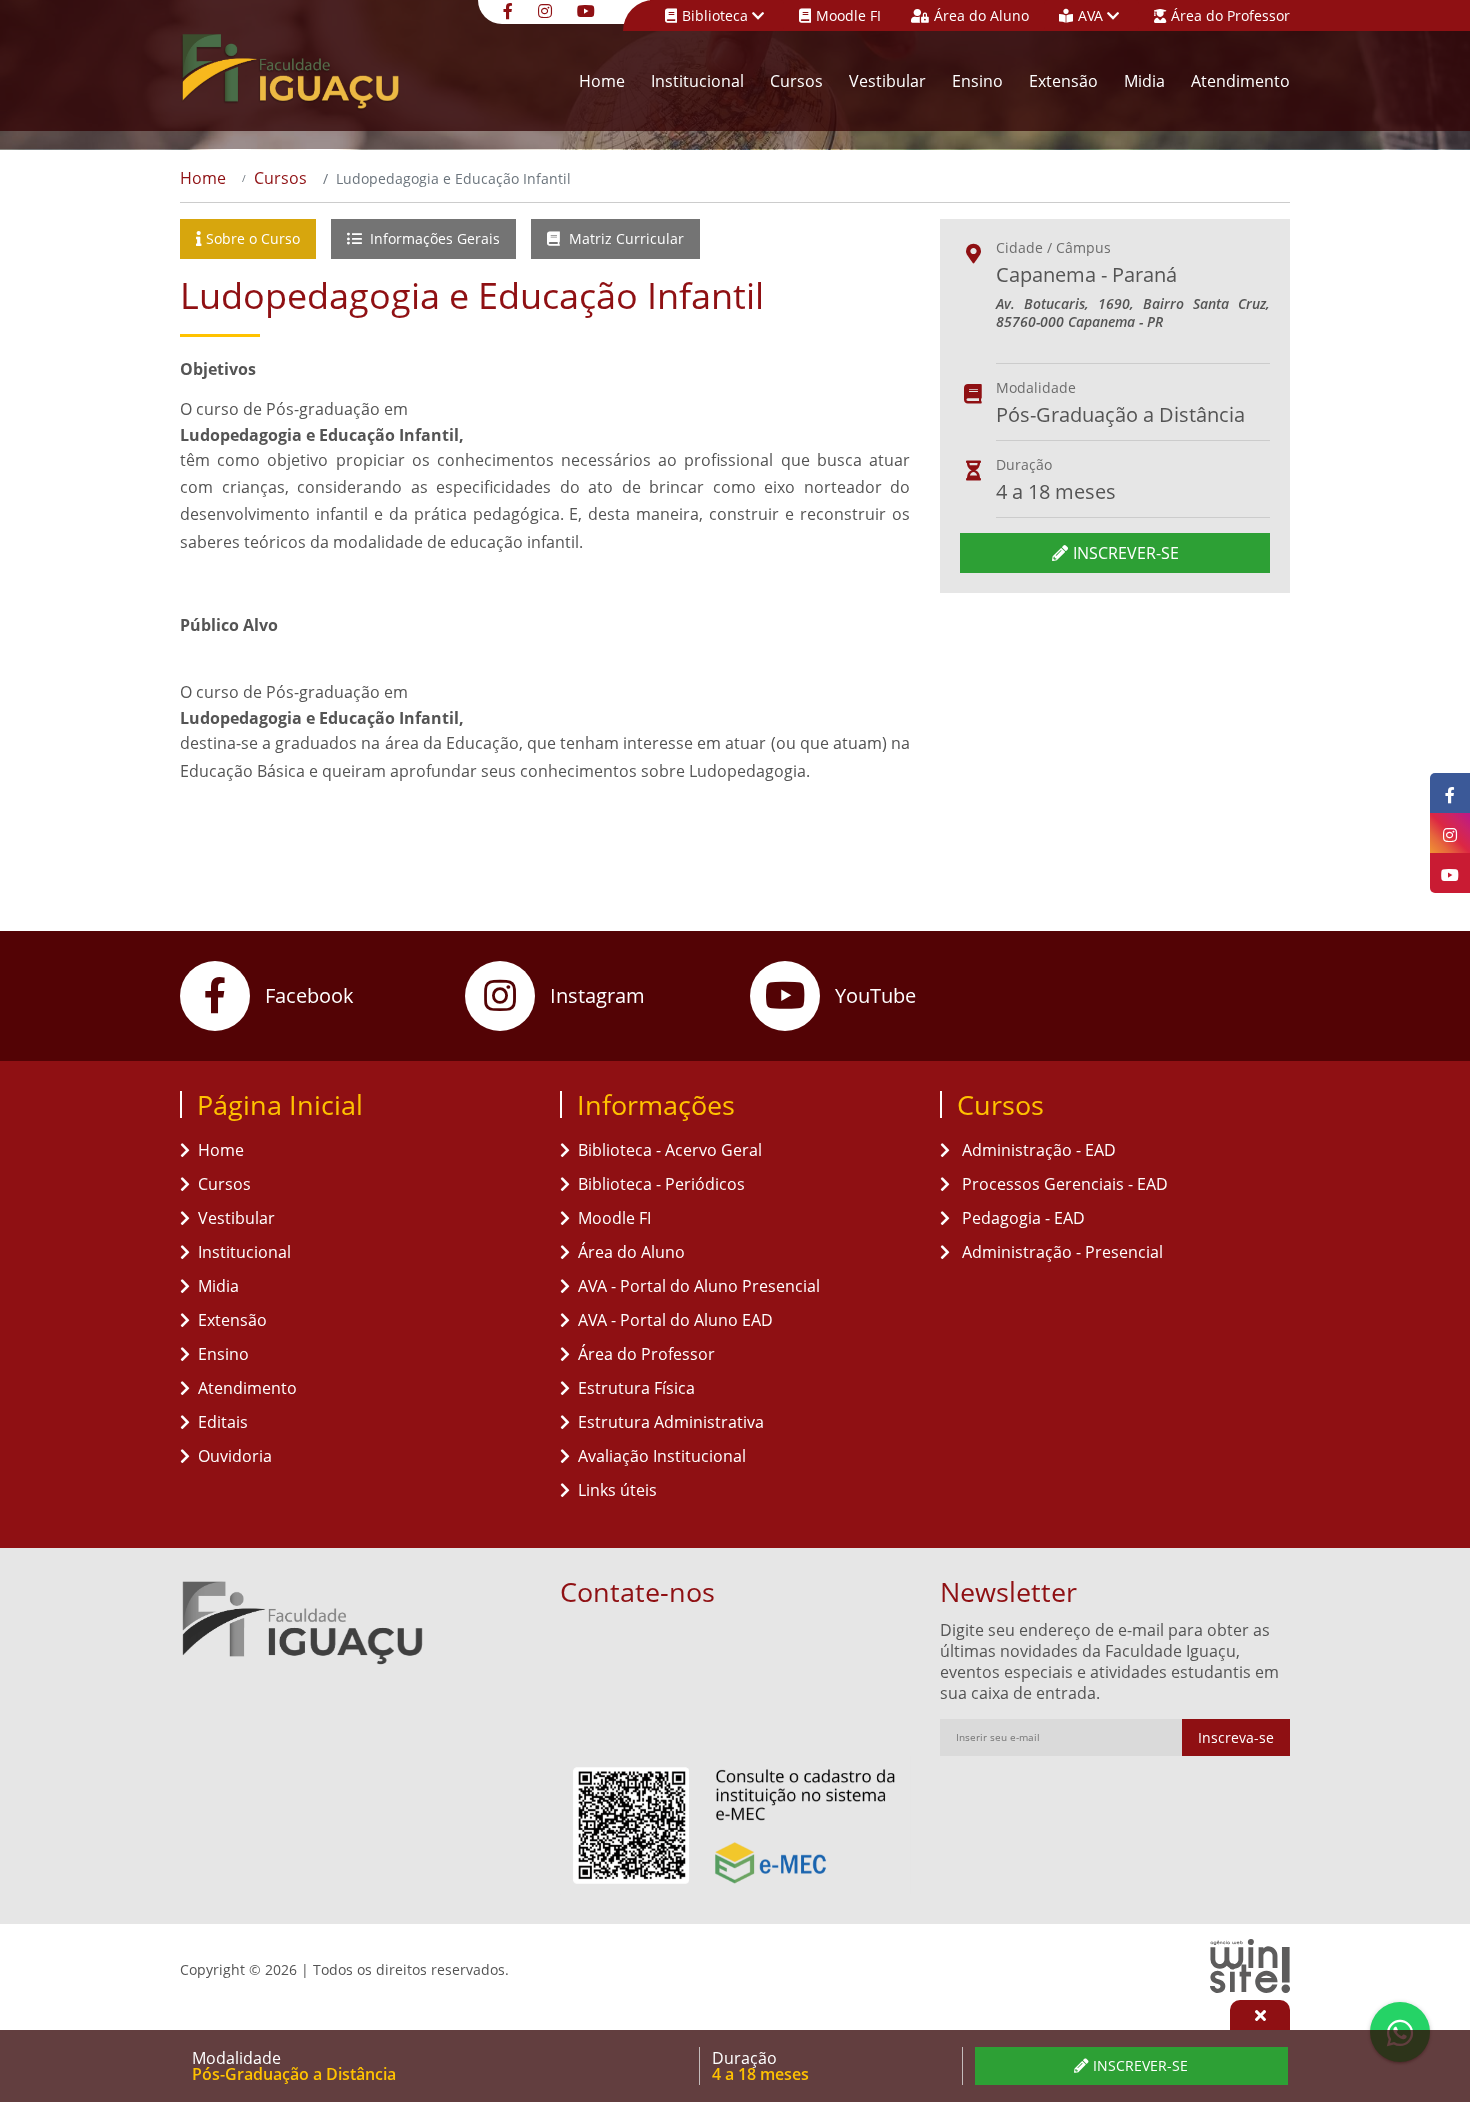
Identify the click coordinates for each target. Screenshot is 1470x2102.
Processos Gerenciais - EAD (1063, 1184)
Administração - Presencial (1060, 1252)
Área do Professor (1230, 15)
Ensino (977, 81)
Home (602, 81)
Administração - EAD (1037, 1150)
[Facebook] (510, 9)
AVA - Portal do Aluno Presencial (699, 1286)
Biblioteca (717, 15)
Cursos (796, 81)
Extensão (1063, 81)
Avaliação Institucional (662, 1456)
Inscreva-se (1236, 1737)
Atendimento (1240, 81)
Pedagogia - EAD (1021, 1218)
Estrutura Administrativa (671, 1422)
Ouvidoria (235, 1456)
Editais (223, 1422)
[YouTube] (588, 9)
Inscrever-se (1126, 553)
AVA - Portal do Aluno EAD (675, 1320)
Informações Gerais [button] (433, 238)
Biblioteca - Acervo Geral (670, 1150)
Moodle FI (848, 15)
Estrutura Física (636, 1388)
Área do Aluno (981, 15)
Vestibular (887, 81)
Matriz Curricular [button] (624, 238)
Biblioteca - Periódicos (661, 1184)
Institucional (697, 81)
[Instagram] (547, 9)
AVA (1092, 15)
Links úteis (617, 1490)
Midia (1144, 81)
